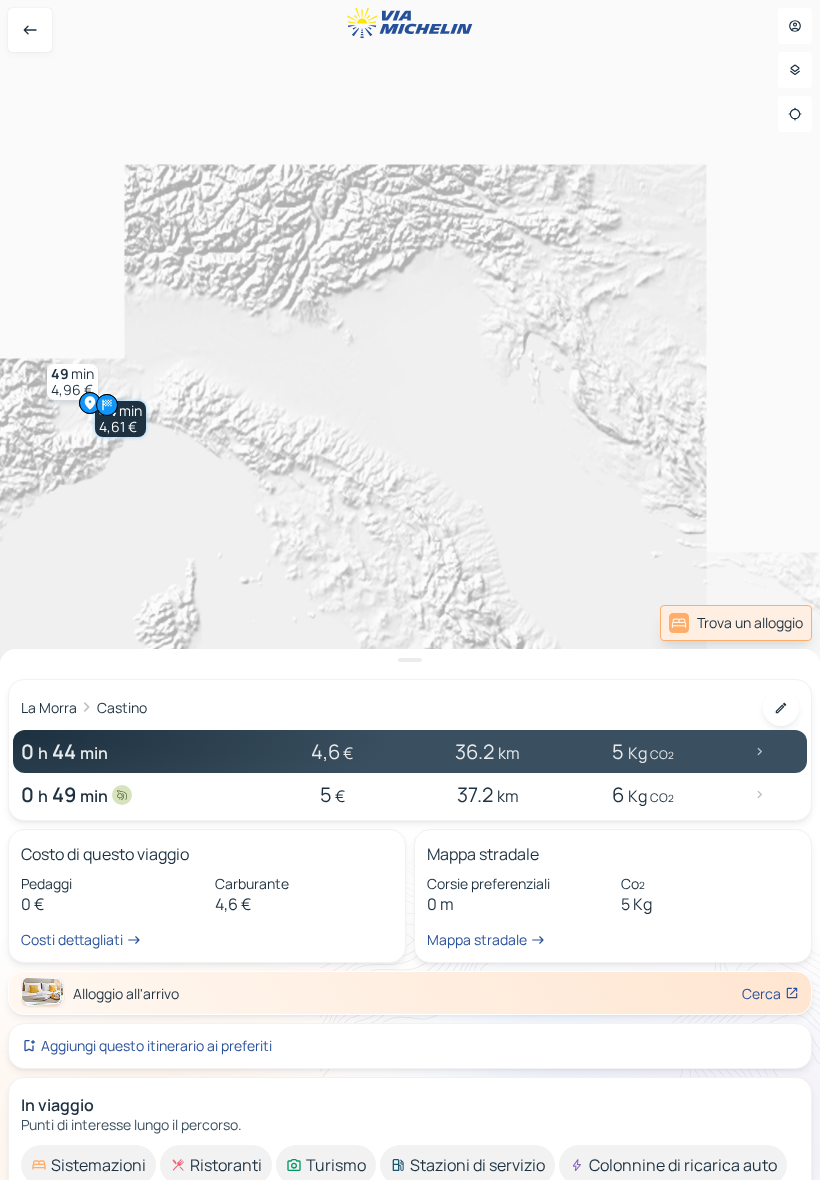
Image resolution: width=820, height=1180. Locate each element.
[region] (410, 590)
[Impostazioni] (795, 70)
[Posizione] (795, 114)
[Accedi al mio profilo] (795, 26)
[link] (763, 623)
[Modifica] (781, 708)
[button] (120, 419)
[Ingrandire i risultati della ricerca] (410, 660)
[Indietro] (30, 30)
